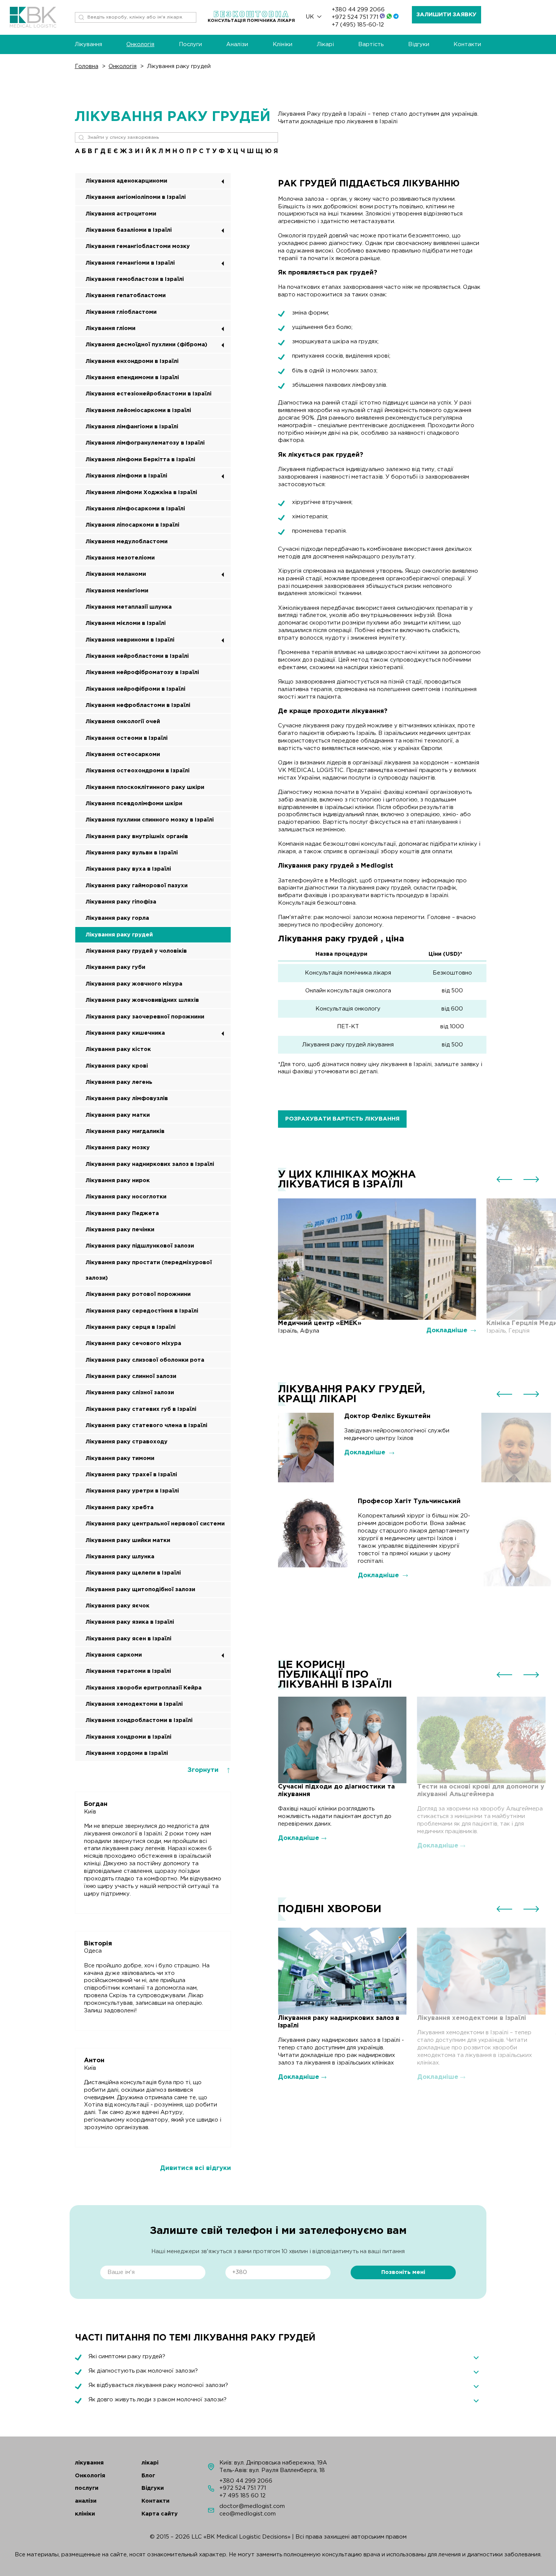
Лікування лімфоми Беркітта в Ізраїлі (140, 460)
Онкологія (140, 44)
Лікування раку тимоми (120, 1458)
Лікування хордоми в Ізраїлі (127, 1753)
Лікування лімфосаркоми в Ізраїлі (135, 509)
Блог (148, 2476)
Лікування (89, 44)
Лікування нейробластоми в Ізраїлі (137, 656)
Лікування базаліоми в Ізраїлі (129, 230)
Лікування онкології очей (123, 721)
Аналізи (237, 44)
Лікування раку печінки (120, 1230)
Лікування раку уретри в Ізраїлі (132, 1491)
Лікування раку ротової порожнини (138, 1294)
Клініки (283, 44)
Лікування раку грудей (179, 66)
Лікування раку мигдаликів (125, 1131)
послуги (87, 2488)
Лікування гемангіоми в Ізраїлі (130, 263)
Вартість (371, 44)
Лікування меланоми (116, 574)
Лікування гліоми (110, 328)
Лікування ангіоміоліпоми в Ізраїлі (136, 197)
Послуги (190, 44)
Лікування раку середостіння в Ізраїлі (142, 1311)
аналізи (86, 2501)
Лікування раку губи (115, 967)
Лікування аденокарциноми (126, 181)
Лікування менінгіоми (117, 591)
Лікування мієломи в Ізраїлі (126, 623)
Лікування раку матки (118, 1115)
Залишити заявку (447, 15)
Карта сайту (160, 2514)
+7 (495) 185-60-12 (358, 25)
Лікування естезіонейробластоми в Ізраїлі (148, 394)
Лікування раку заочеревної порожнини (145, 1017)
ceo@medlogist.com (248, 2514)
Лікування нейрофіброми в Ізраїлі (135, 689)
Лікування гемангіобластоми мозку (138, 246)
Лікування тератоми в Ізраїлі (128, 1671)
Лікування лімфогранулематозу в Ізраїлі (145, 443)
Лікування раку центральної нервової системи (155, 1524)
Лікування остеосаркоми (123, 754)
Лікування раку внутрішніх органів (137, 836)
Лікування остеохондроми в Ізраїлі (137, 771)
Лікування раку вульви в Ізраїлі (132, 853)
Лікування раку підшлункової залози (140, 1246)
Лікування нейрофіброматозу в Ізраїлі (142, 672)
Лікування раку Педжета (122, 1213)
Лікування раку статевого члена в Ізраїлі (146, 1425)
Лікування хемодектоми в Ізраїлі (134, 1704)
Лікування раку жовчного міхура (134, 984)
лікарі (150, 2463)
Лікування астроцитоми (121, 214)
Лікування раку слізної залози (130, 1393)
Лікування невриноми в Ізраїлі (130, 640)
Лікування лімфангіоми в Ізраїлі (132, 427)
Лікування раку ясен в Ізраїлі (128, 1639)
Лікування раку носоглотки (126, 1197)
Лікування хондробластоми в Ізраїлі (139, 1720)
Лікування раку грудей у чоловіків (136, 951)
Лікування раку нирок (118, 1180)
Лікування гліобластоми (121, 312)
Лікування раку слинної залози (131, 1376)
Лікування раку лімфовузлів (127, 1098)
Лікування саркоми (114, 1655)
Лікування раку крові (117, 1066)
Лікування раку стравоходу (127, 1442)
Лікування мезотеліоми (120, 558)
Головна (87, 66)
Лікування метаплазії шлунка (129, 607)
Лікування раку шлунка (120, 1557)
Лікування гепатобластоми (126, 295)
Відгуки (419, 44)
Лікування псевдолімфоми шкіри (134, 804)
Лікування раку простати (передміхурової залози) (149, 1270)
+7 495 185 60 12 (242, 2496)
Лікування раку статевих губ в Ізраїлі (141, 1409)
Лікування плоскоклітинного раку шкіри (145, 787)
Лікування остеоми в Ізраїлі (127, 738)
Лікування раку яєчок (117, 1606)
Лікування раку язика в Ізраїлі (130, 1622)
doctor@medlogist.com (252, 2506)
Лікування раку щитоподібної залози (140, 1589)
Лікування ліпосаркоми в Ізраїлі (132, 525)
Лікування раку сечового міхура (133, 1343)
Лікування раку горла (117, 918)
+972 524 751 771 (356, 17)
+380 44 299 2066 (358, 10)
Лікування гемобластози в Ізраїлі (135, 279)
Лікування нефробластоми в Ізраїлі (138, 705)
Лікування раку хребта (120, 1507)
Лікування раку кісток (118, 1049)
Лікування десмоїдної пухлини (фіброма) (146, 345)
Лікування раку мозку (118, 1148)
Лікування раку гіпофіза (121, 902)
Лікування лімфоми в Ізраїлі (126, 476)
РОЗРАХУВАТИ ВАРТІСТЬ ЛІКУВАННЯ (342, 1119)
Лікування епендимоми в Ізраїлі (132, 377)
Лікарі (325, 44)
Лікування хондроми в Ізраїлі (128, 1737)
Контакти (467, 44)
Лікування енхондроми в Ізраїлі (132, 361)
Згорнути (204, 1770)
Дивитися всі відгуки (196, 2168)
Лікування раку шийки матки (128, 1540)
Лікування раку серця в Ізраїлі (130, 1327)
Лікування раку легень (119, 1082)
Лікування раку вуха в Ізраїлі (128, 869)
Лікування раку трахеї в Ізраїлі (131, 1475)
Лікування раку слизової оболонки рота (145, 1360)
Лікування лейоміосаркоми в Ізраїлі (138, 410)
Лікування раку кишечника (125, 1033)
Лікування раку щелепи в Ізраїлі (133, 1573)
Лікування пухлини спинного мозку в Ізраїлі (150, 820)
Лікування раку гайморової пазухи (137, 886)
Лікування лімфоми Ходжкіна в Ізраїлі (141, 492)
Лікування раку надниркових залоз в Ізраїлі (150, 1164)
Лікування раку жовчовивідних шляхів (142, 1000)
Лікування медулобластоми (127, 542)
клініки (85, 2514)
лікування (89, 2463)
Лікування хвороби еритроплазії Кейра (144, 1688)
